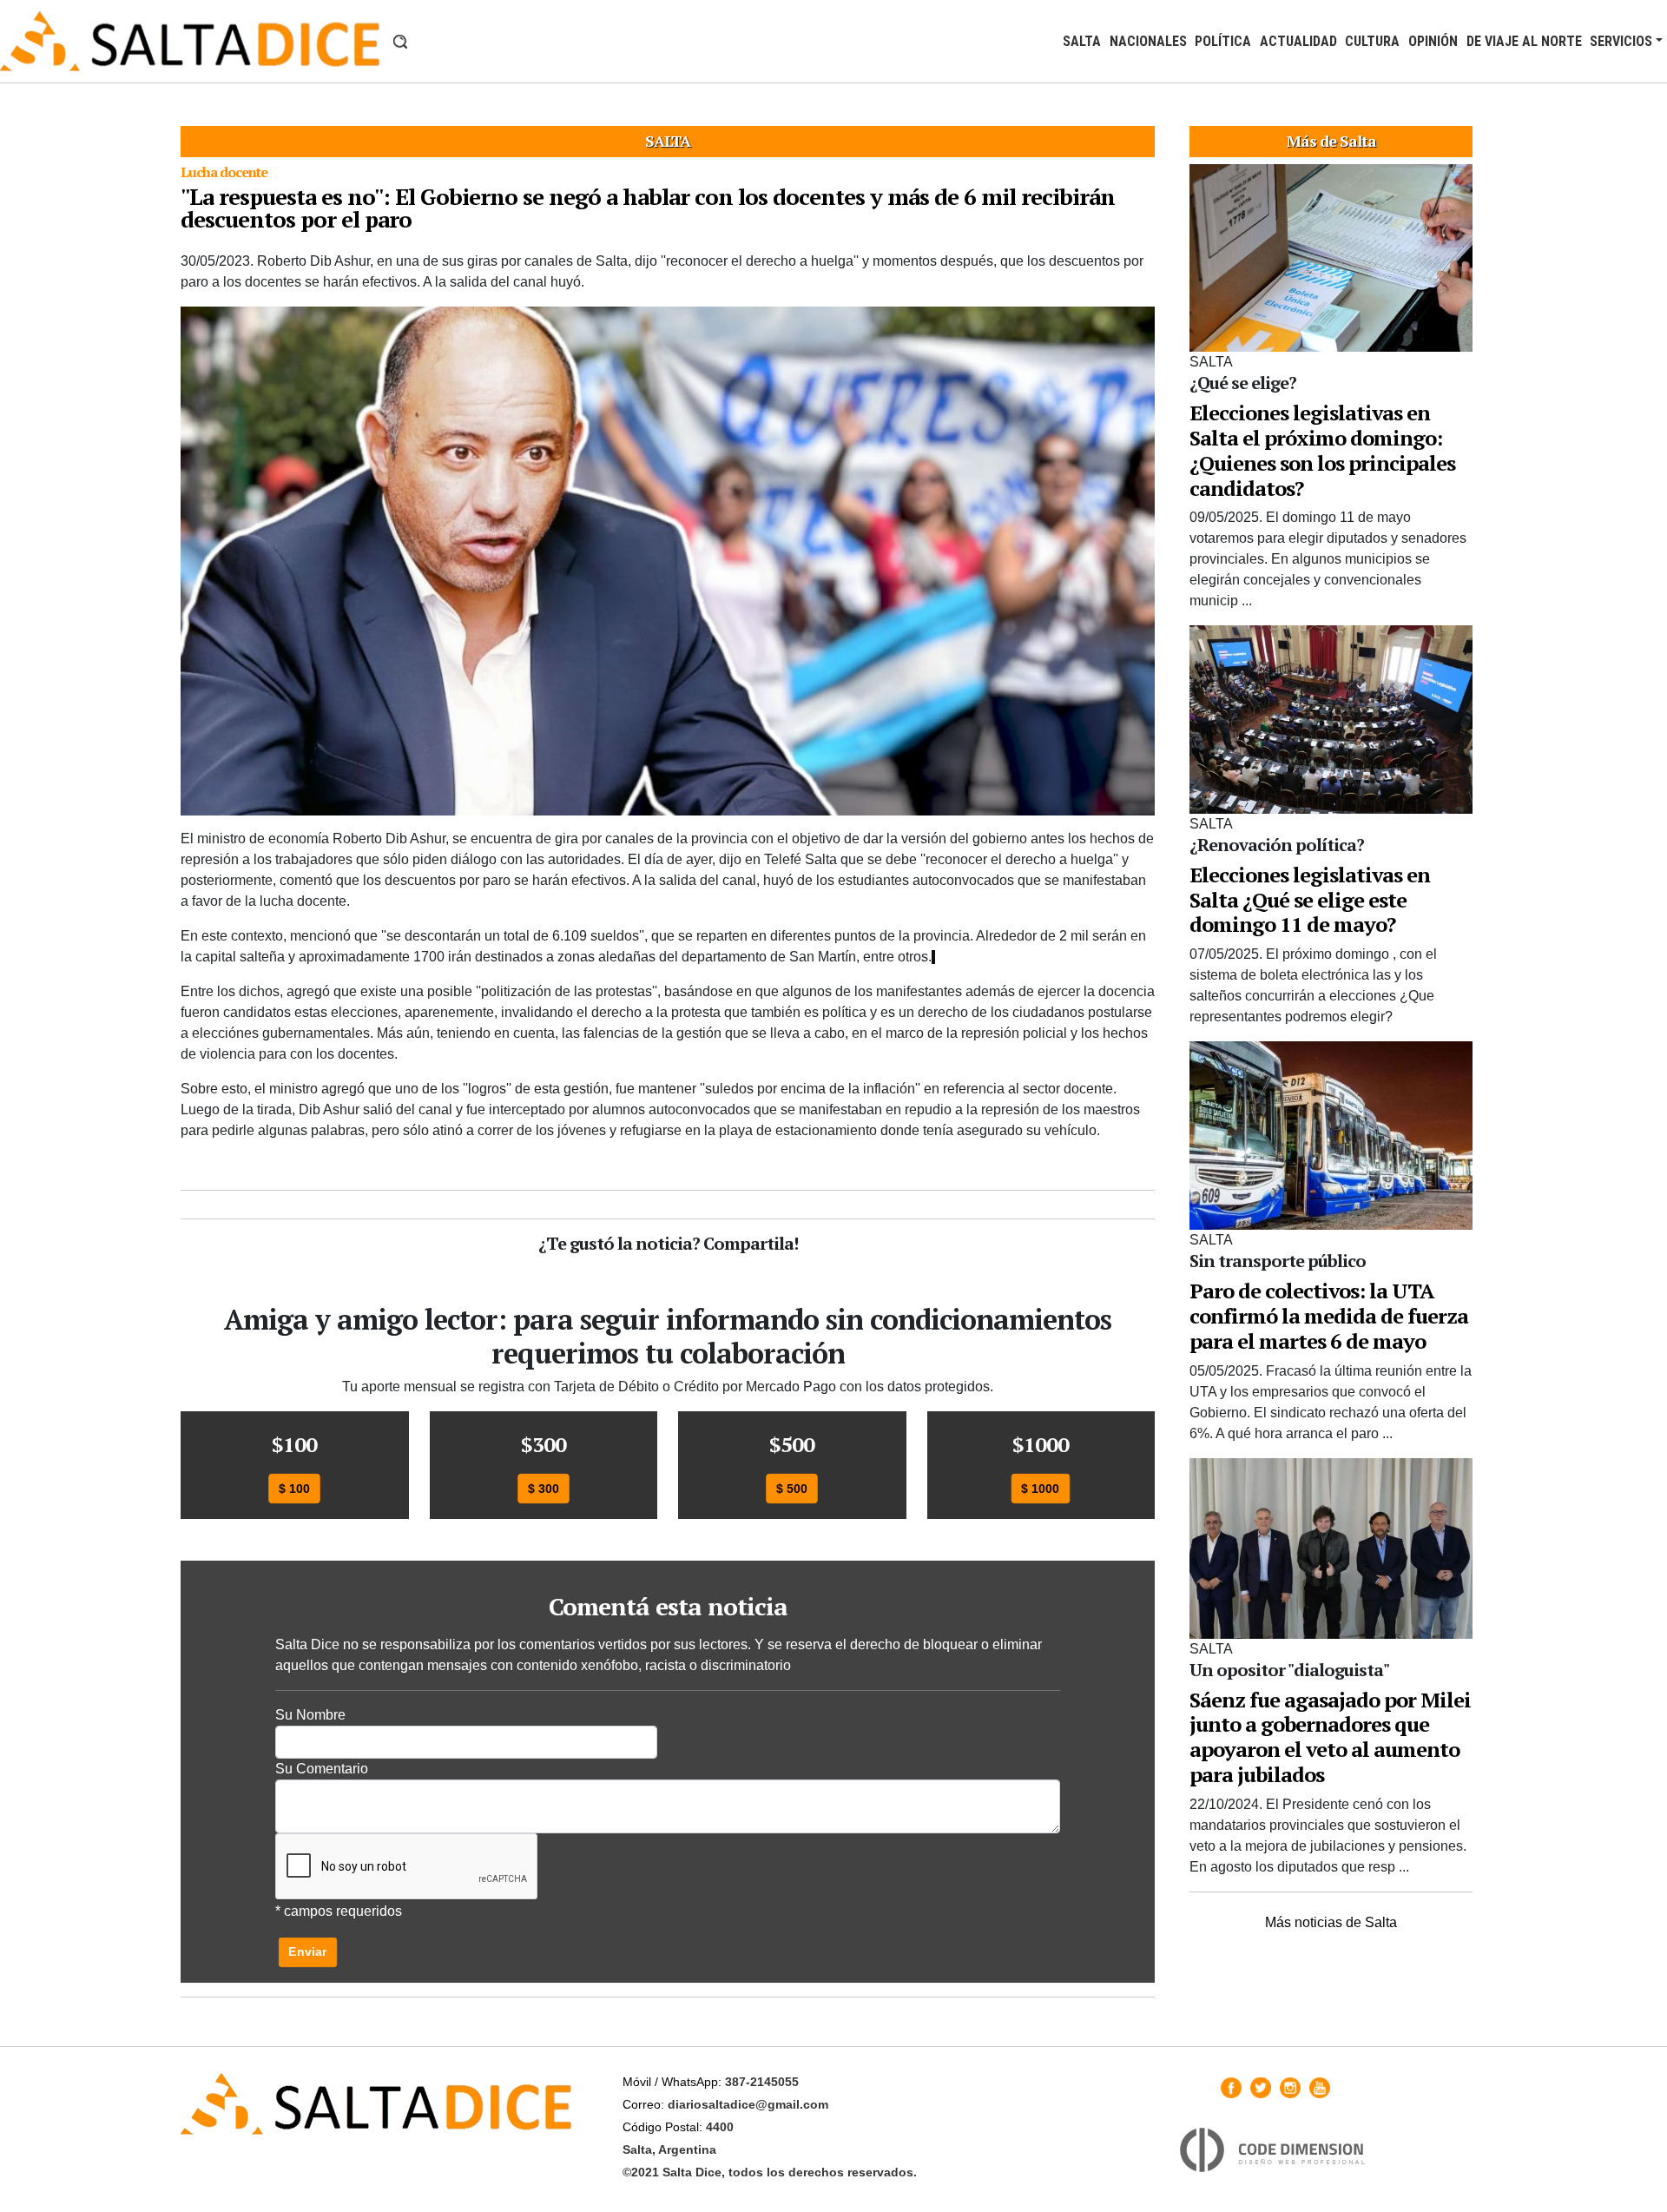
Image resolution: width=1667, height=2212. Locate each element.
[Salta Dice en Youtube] (1320, 2088)
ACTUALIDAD (1298, 41)
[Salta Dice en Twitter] (1261, 2088)
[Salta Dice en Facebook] (1231, 2088)
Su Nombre (310, 1715)
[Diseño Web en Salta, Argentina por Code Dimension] (1275, 2150)
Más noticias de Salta (1331, 1922)
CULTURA (1372, 41)
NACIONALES (1148, 41)
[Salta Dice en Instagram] (1290, 2088)
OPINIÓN (1433, 41)
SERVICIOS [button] (1621, 41)
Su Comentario (322, 1769)
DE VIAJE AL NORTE (1524, 41)
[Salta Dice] (190, 41)
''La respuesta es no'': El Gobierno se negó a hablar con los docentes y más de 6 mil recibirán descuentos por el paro (648, 208)
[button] (400, 42)
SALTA (1082, 41)
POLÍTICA (1223, 41)
